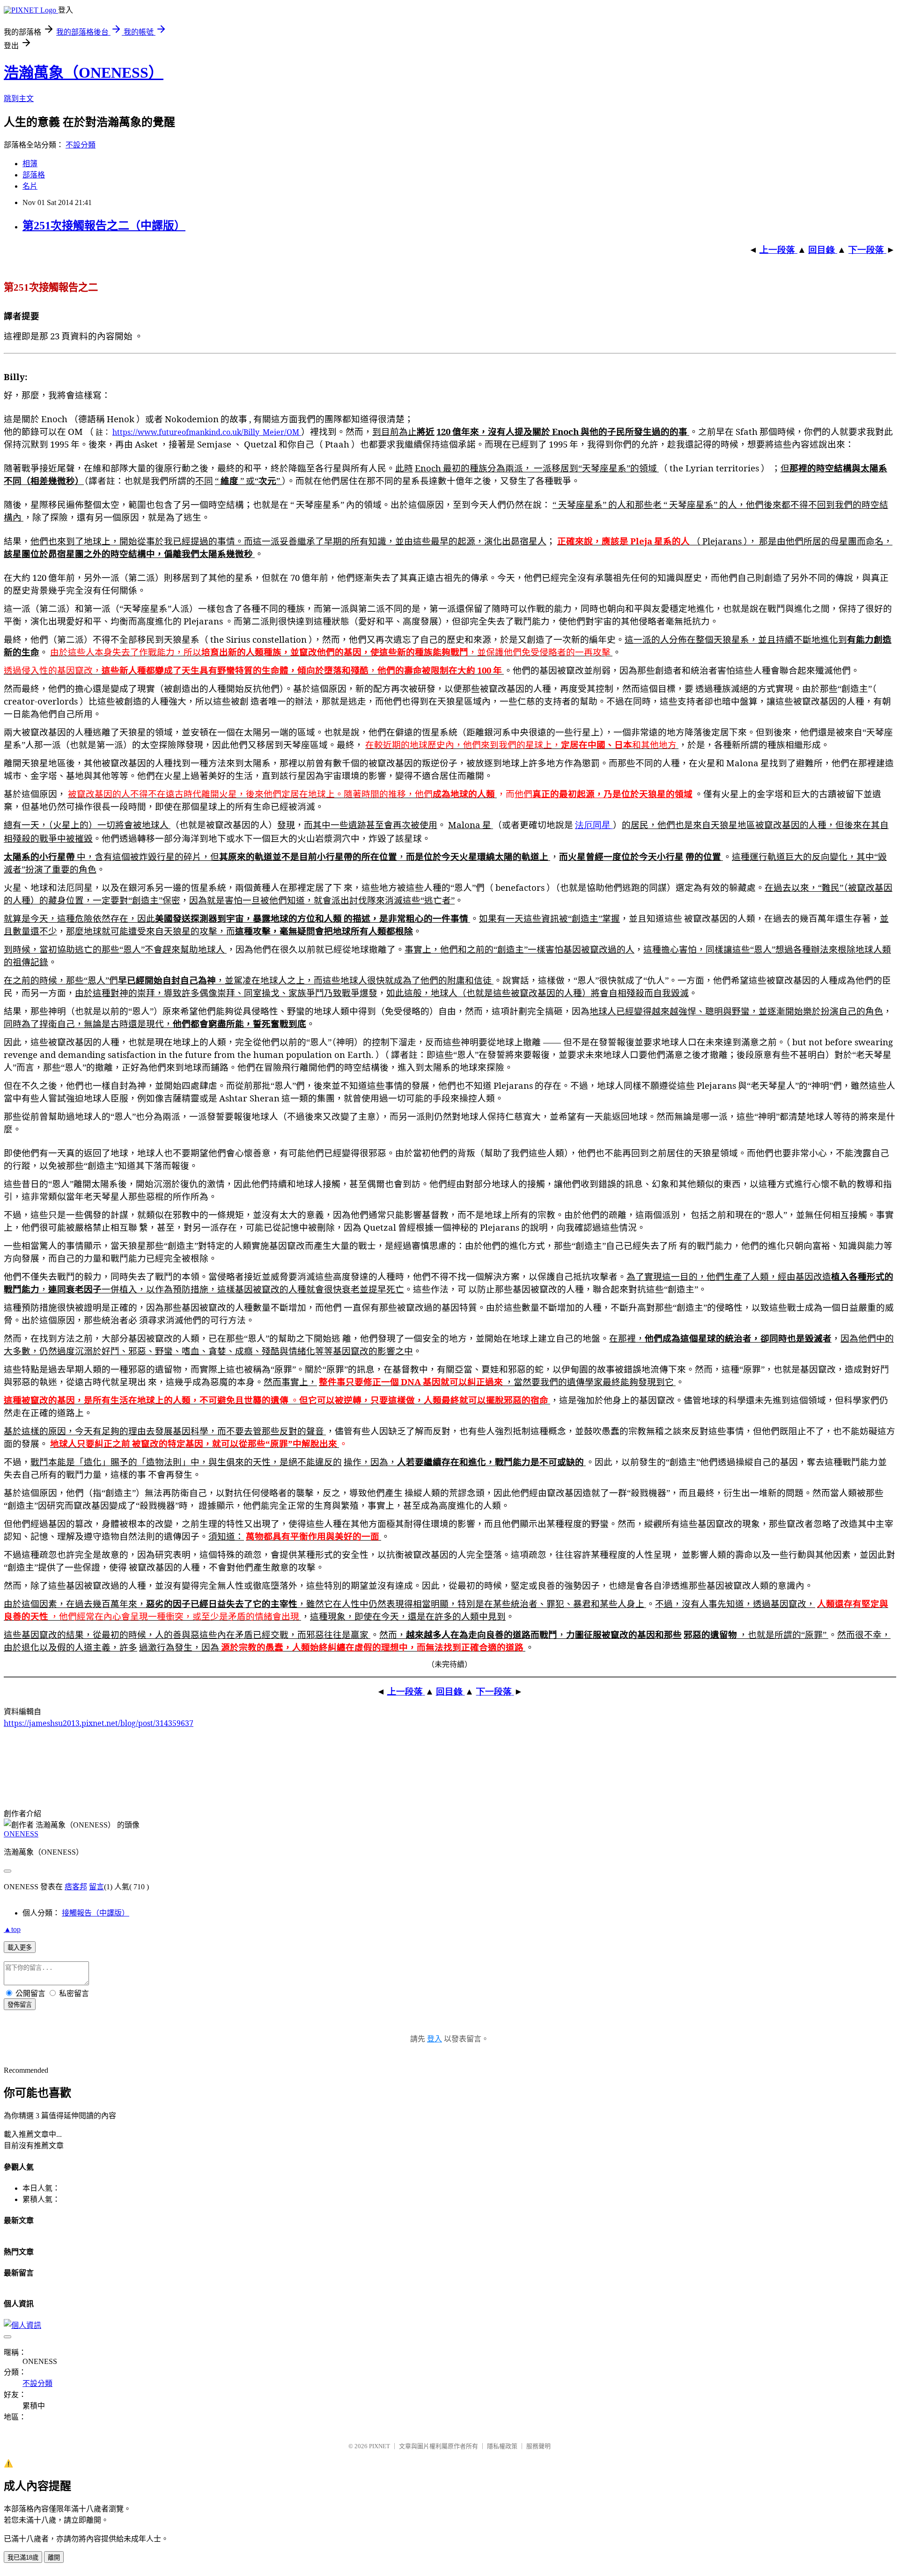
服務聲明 (538, 2446)
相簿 (30, 164)
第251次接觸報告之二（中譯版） (104, 226)
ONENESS (21, 1834)
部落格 (34, 175)
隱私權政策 (502, 2446)
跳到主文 (19, 99)
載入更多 (20, 1948)
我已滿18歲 (23, 2558)
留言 (96, 1887)
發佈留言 (20, 2005)
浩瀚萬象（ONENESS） (84, 73)
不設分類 (81, 145)
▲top (12, 1929)
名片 (30, 186)
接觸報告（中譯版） (96, 1913)
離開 (54, 2558)
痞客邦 (76, 1887)
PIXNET (379, 2446)
